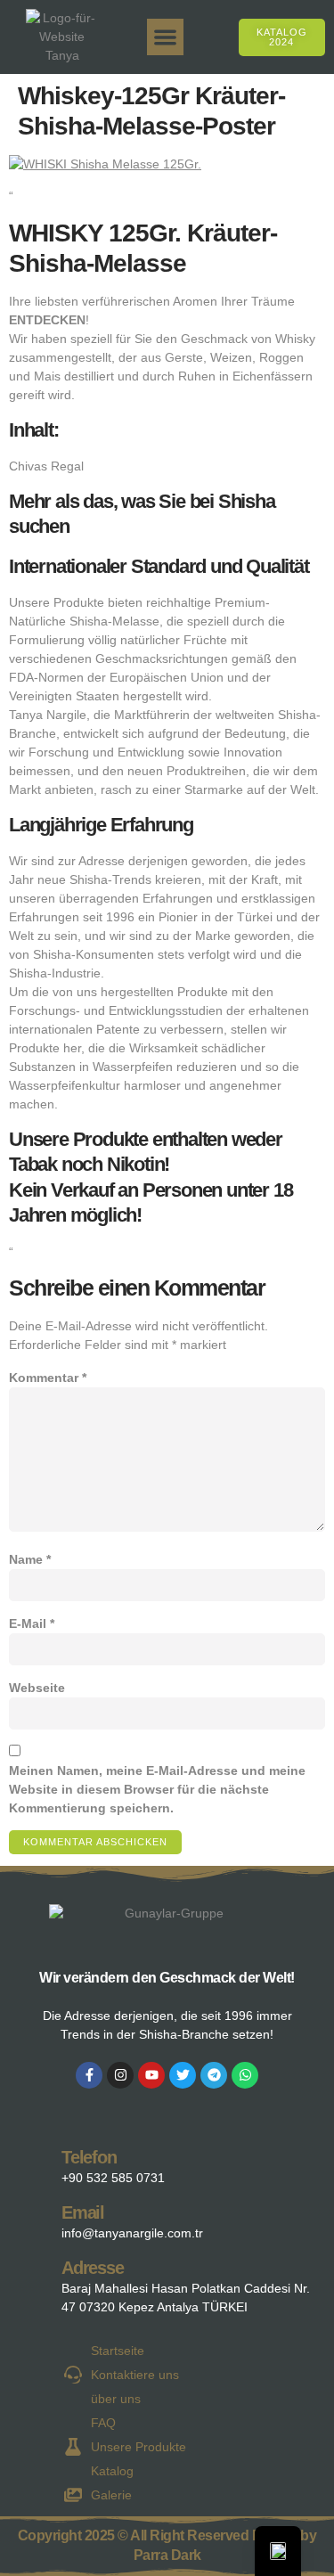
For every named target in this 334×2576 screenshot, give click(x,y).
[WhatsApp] (245, 2075)
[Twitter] (183, 2075)
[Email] (33, 2218)
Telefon (89, 2157)
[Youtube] (151, 2075)
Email (83, 2212)
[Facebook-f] (89, 2075)
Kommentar (48, 1378)
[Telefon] (33, 2163)
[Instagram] (120, 2075)
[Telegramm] (214, 2075)
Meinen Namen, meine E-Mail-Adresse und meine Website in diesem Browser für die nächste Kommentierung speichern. (157, 1789)
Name (30, 1559)
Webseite (37, 1688)
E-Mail (32, 1623)
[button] (165, 37)
